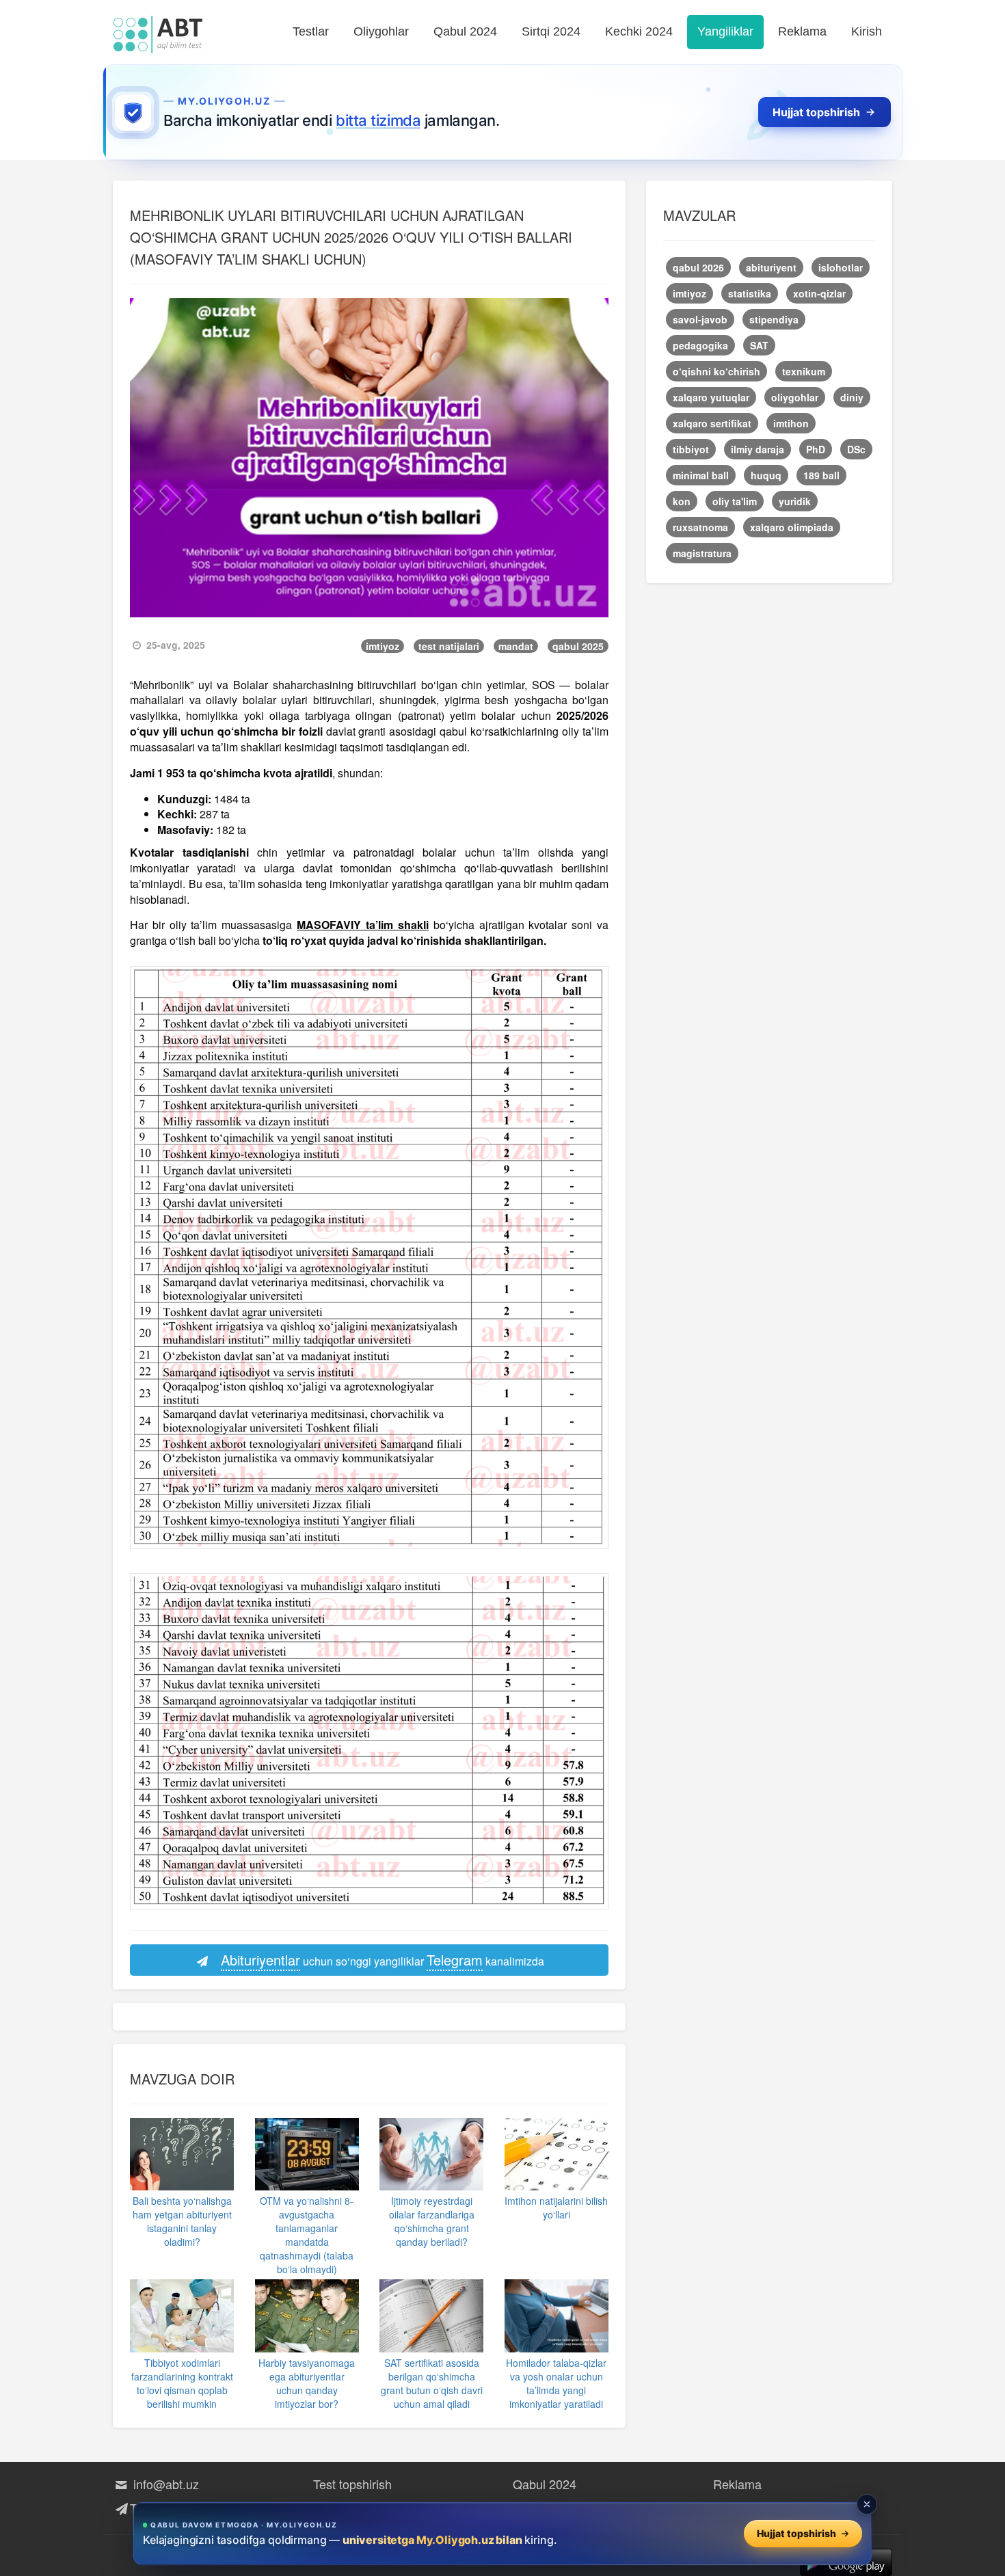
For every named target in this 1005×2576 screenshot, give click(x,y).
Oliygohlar (381, 31)
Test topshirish (352, 2484)
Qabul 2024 (465, 31)
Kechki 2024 (639, 31)
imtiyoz (383, 646)
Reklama (802, 31)
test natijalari (449, 646)
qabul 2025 (578, 646)
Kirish (867, 31)
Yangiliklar (725, 31)
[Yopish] (867, 2504)
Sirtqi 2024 (551, 31)
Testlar (311, 31)
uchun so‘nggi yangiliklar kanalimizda (383, 1960)
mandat (516, 646)
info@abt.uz (164, 2484)
